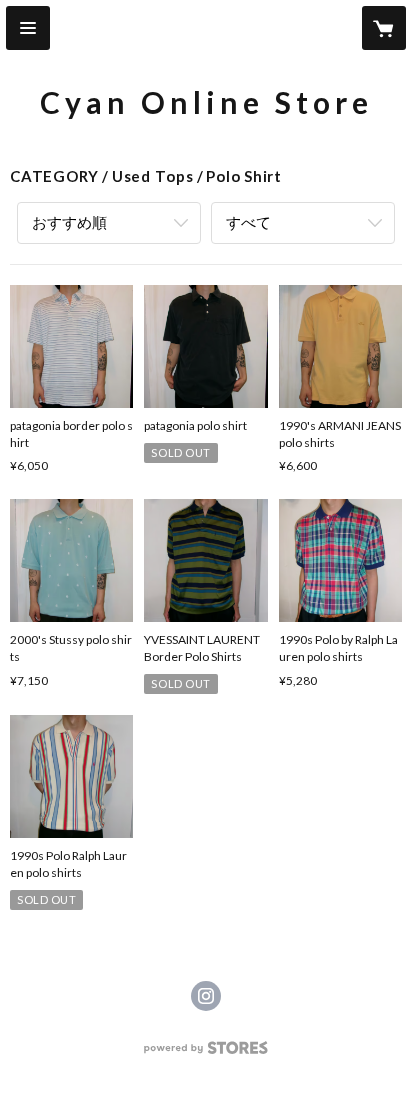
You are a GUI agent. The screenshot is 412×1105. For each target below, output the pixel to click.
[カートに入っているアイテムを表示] (384, 28)
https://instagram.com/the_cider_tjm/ (206, 996)
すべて (248, 222)
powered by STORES (206, 1053)
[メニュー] (28, 28)
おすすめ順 (69, 222)
